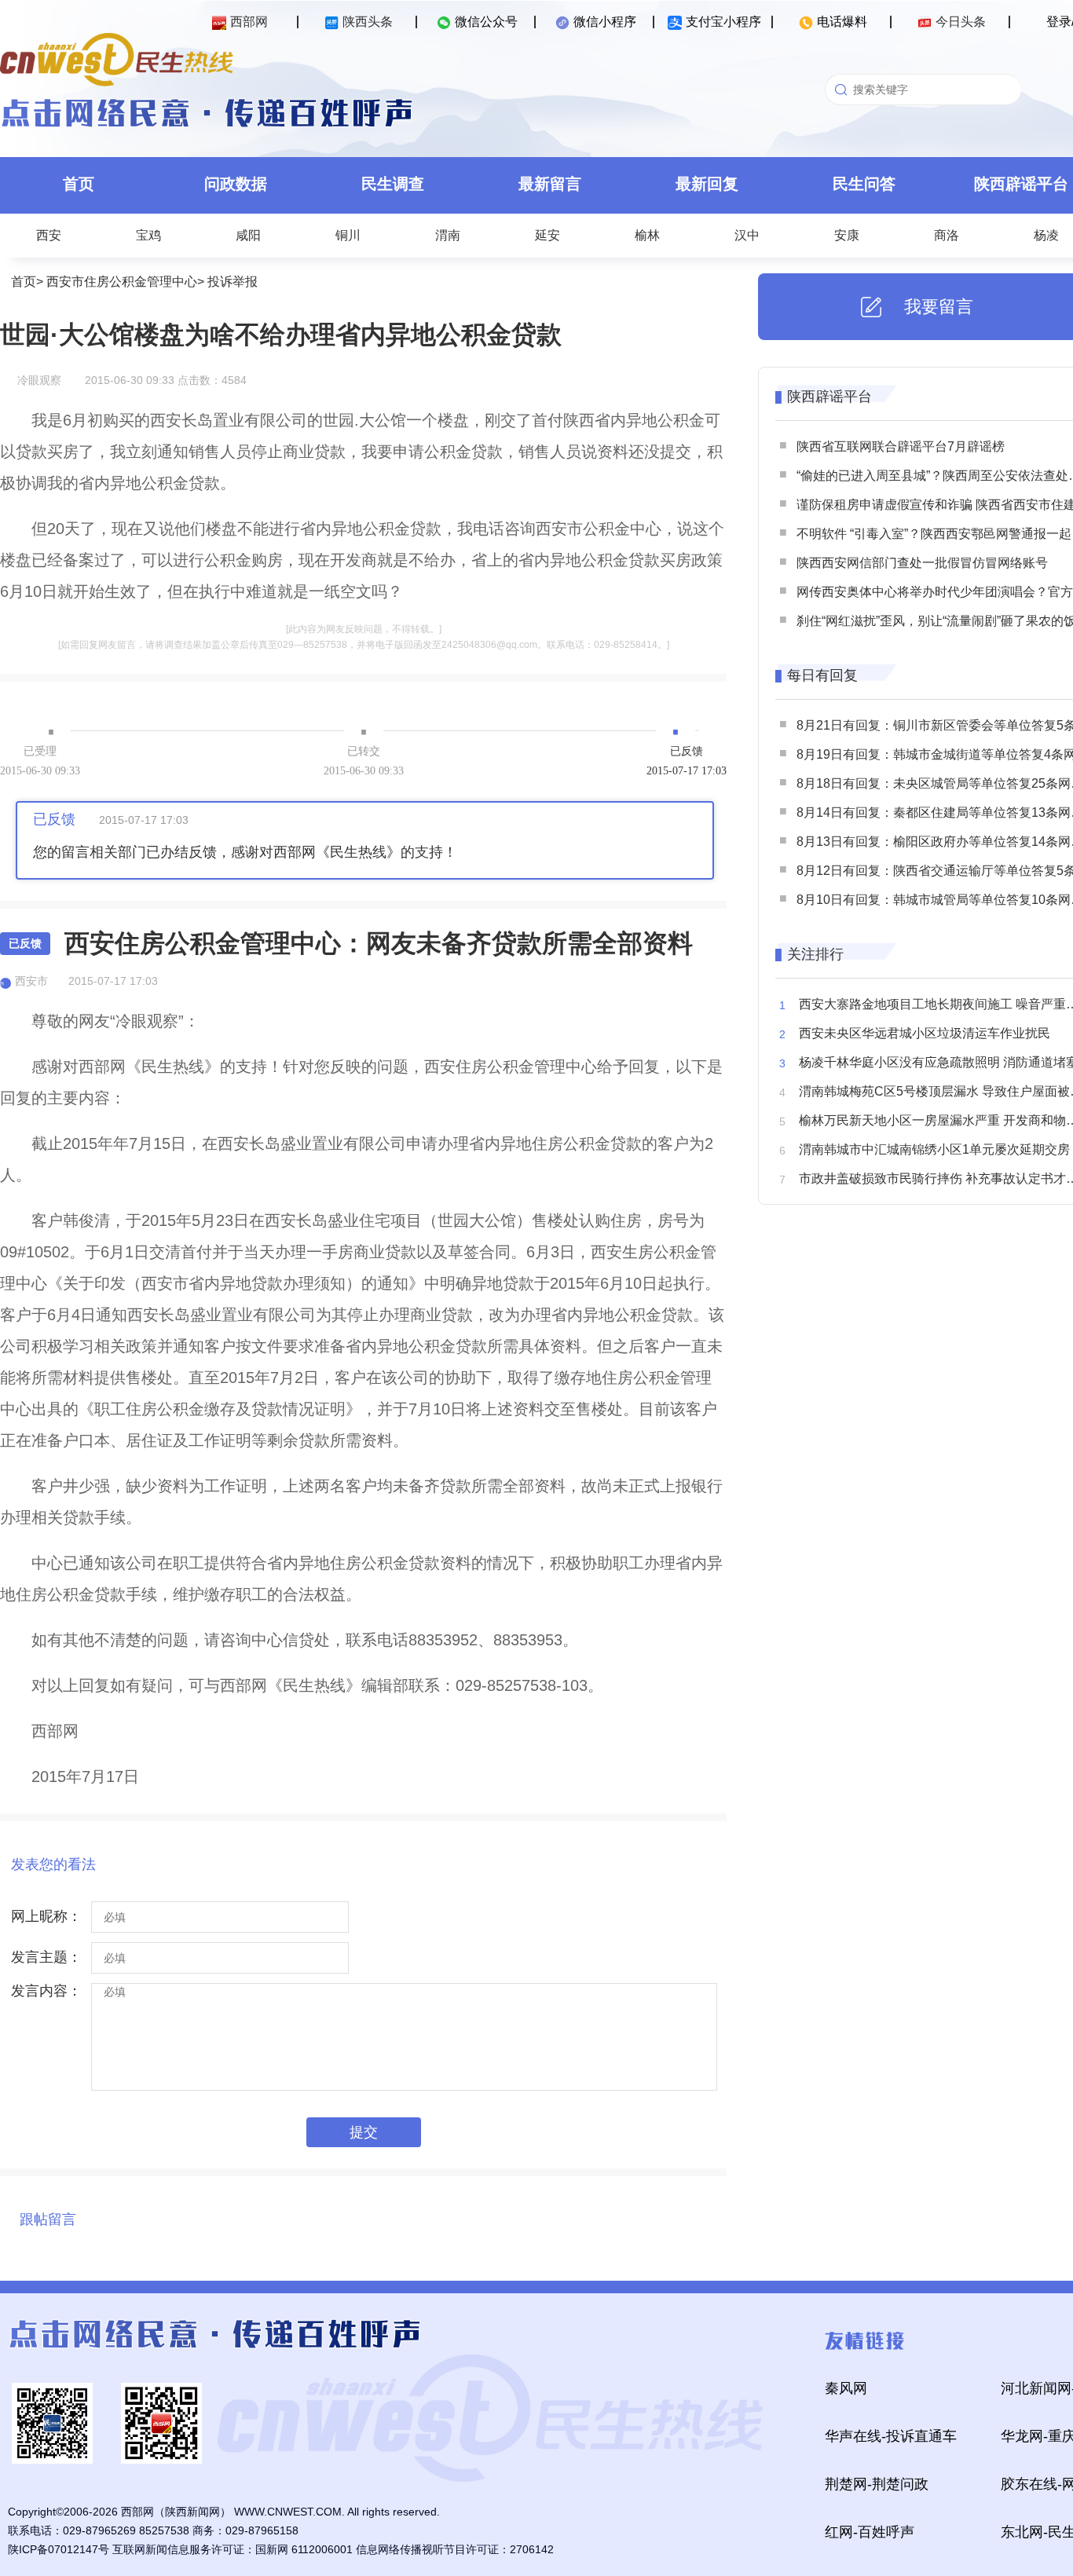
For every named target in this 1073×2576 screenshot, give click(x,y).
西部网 (249, 22)
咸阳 (248, 235)
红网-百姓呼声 (870, 2532)
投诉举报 (233, 282)
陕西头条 (368, 22)
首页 (79, 184)
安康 (847, 235)
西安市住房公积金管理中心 (122, 282)
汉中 (747, 235)
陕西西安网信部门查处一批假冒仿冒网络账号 (922, 563)
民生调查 (393, 184)
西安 (49, 235)
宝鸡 (148, 235)
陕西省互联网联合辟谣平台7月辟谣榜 (901, 446)
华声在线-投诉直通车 (891, 2436)
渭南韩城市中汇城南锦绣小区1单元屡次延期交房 (934, 1149)
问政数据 (236, 184)
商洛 (947, 235)
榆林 (647, 235)
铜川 (348, 235)
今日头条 (961, 22)
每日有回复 (822, 675)
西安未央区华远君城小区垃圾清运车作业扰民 (925, 1033)
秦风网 (846, 2388)
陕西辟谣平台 (829, 397)
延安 (547, 235)
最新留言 (550, 184)
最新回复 (707, 184)
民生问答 (864, 184)
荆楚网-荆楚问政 (877, 2484)
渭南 (448, 235)
